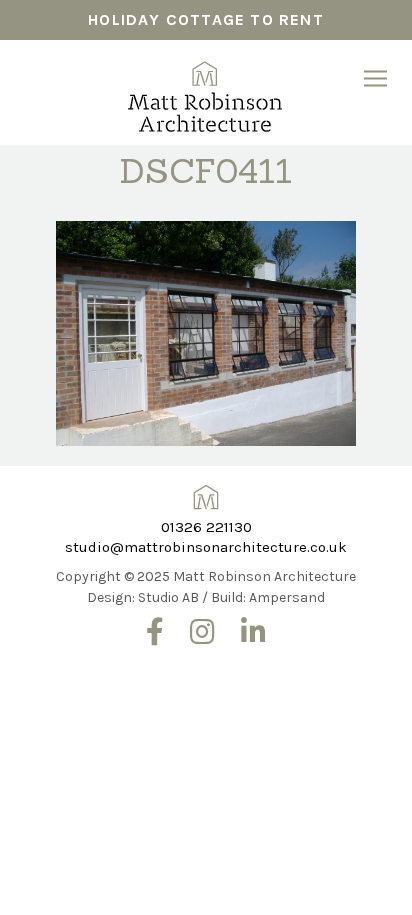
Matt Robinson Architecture (206, 90)
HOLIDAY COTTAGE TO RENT (206, 19)
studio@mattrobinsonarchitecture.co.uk (206, 547)
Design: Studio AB (143, 597)
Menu (375, 78)
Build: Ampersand (268, 597)
